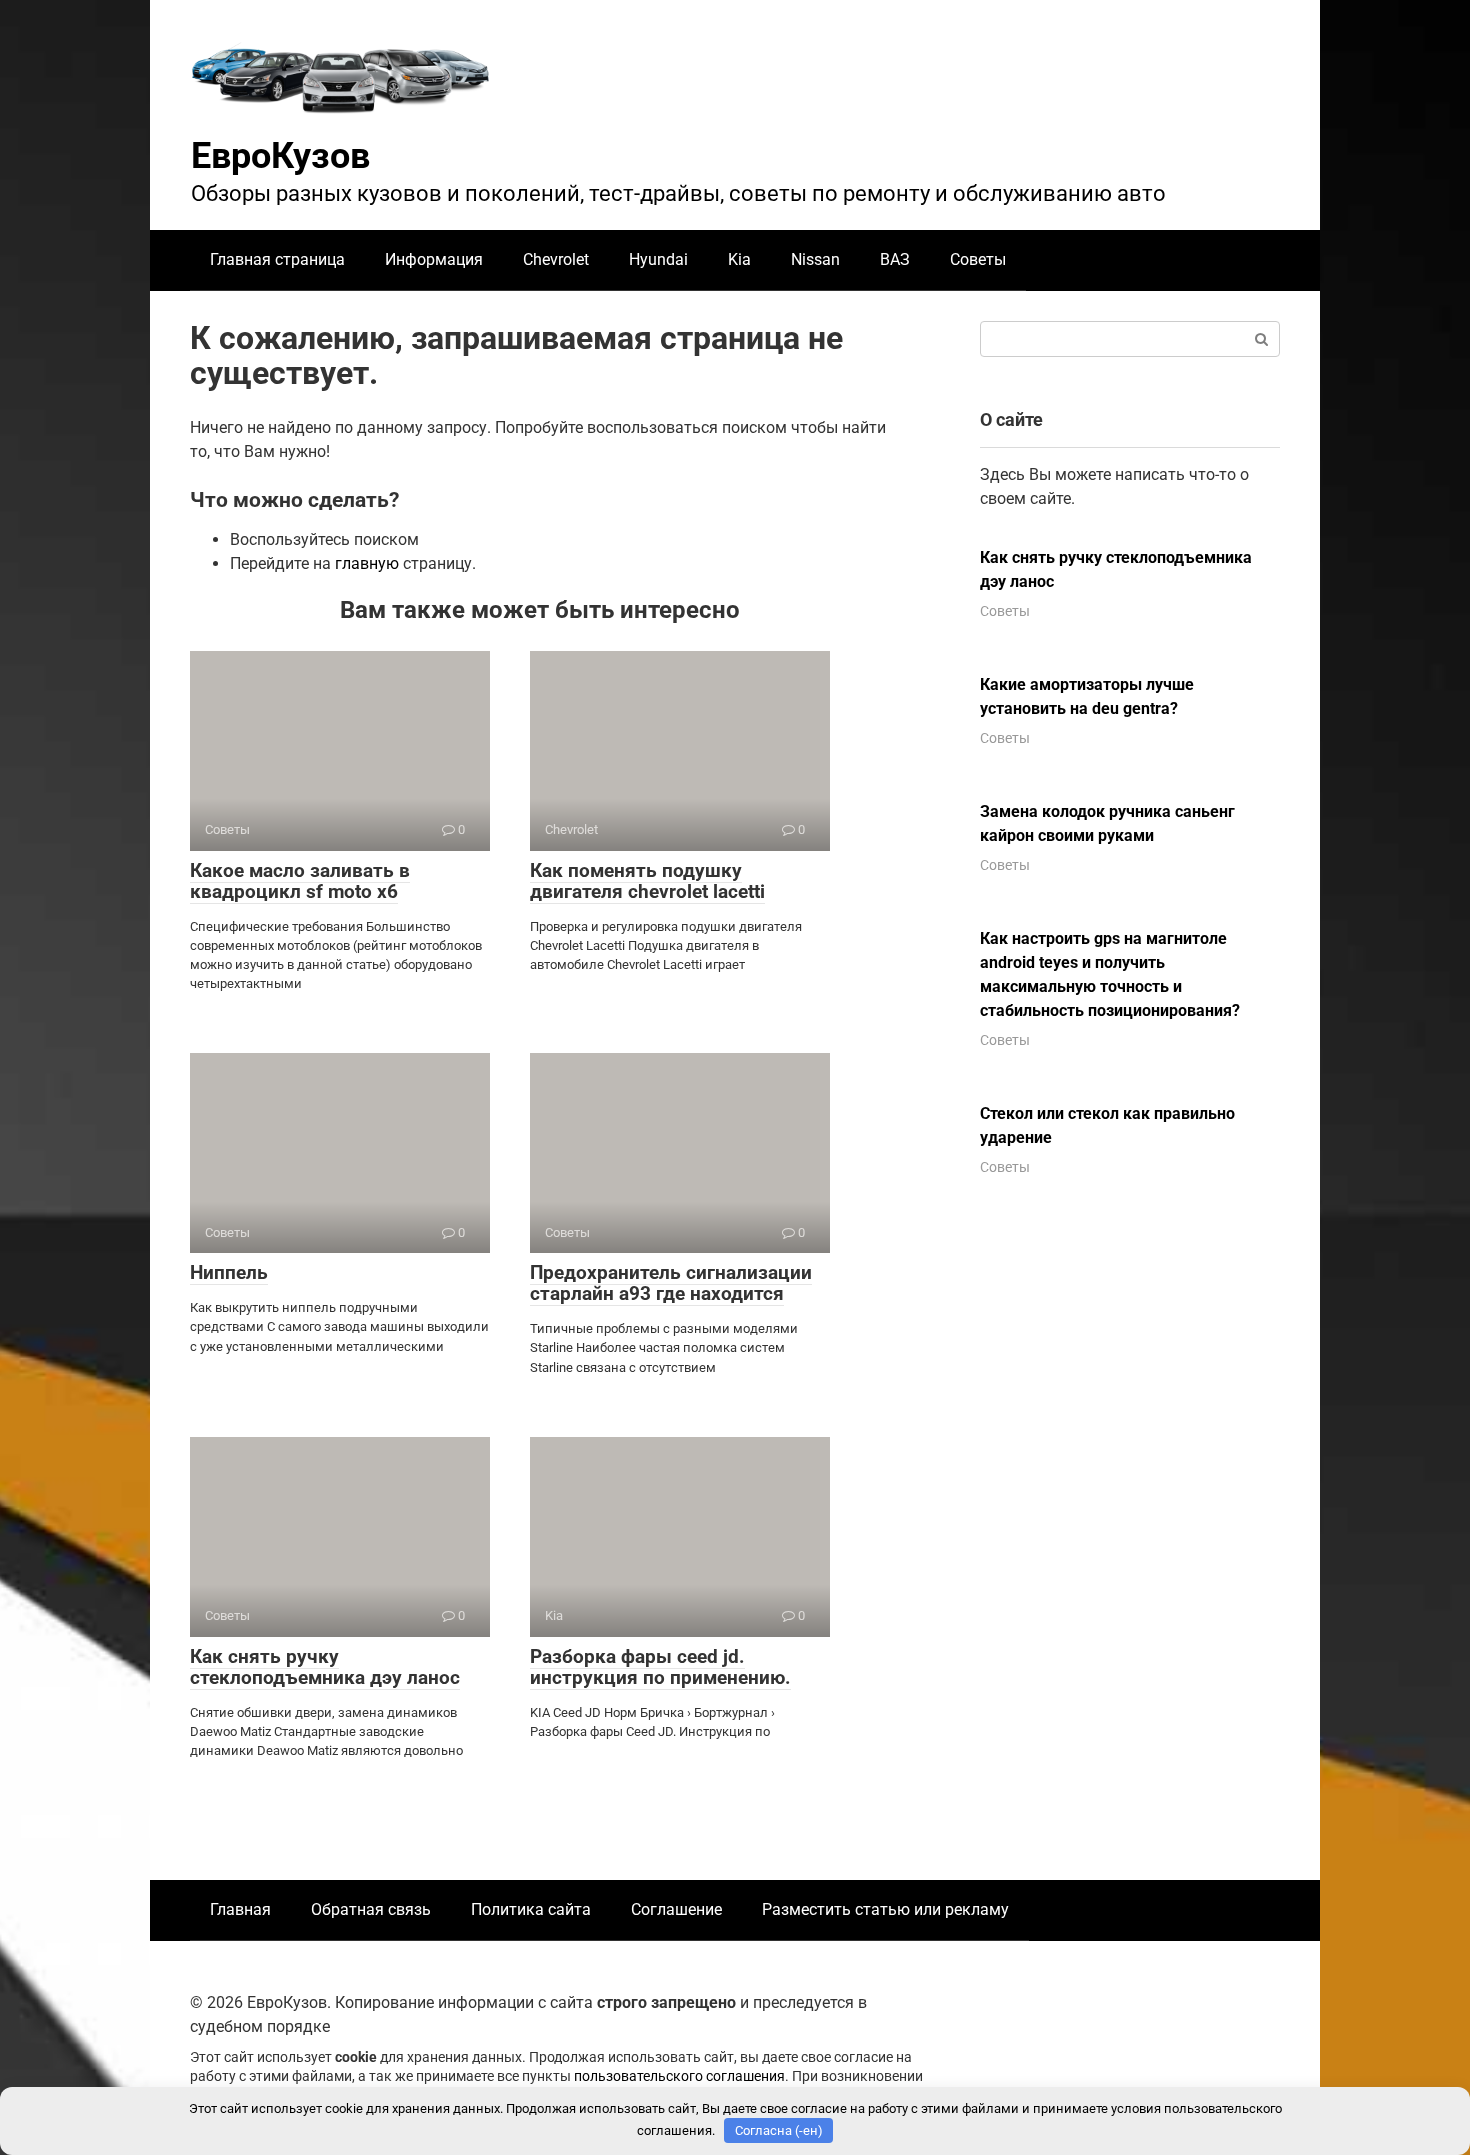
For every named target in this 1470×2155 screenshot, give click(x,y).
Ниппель (229, 1272)
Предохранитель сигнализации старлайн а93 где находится (671, 1283)
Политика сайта (531, 1909)
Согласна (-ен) (779, 2130)
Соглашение (676, 1909)
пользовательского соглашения (679, 2076)
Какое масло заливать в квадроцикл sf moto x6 (300, 881)
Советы (978, 259)
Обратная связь (371, 1909)
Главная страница (277, 259)
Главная (240, 1909)
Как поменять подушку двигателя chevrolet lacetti (647, 881)
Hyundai (658, 259)
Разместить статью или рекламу (885, 1909)
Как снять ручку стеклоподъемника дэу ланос (325, 1667)
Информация (434, 259)
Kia (739, 259)
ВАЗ (895, 259)
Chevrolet (556, 259)
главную (367, 563)
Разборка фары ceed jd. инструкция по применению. (660, 1667)
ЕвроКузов (280, 156)
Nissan (815, 259)
